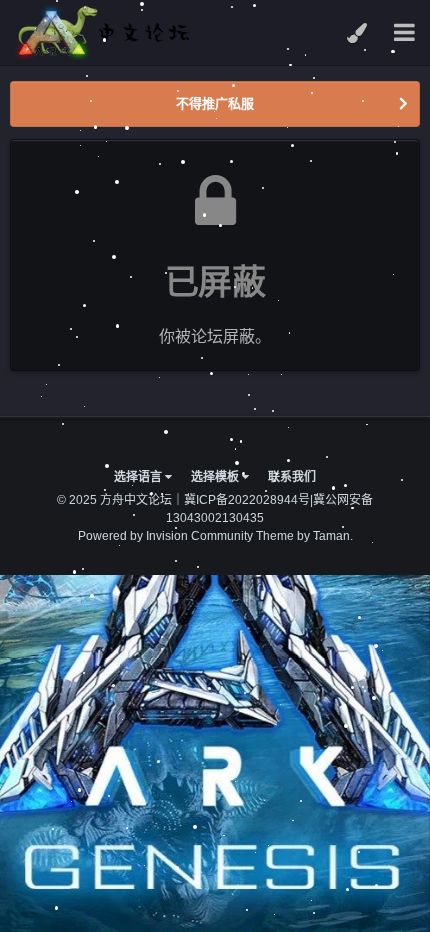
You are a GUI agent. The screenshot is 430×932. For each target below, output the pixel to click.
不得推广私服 (215, 103)
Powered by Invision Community (165, 536)
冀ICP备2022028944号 (247, 500)
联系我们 (292, 477)
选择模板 (216, 477)
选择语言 (139, 477)
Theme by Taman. (304, 536)
